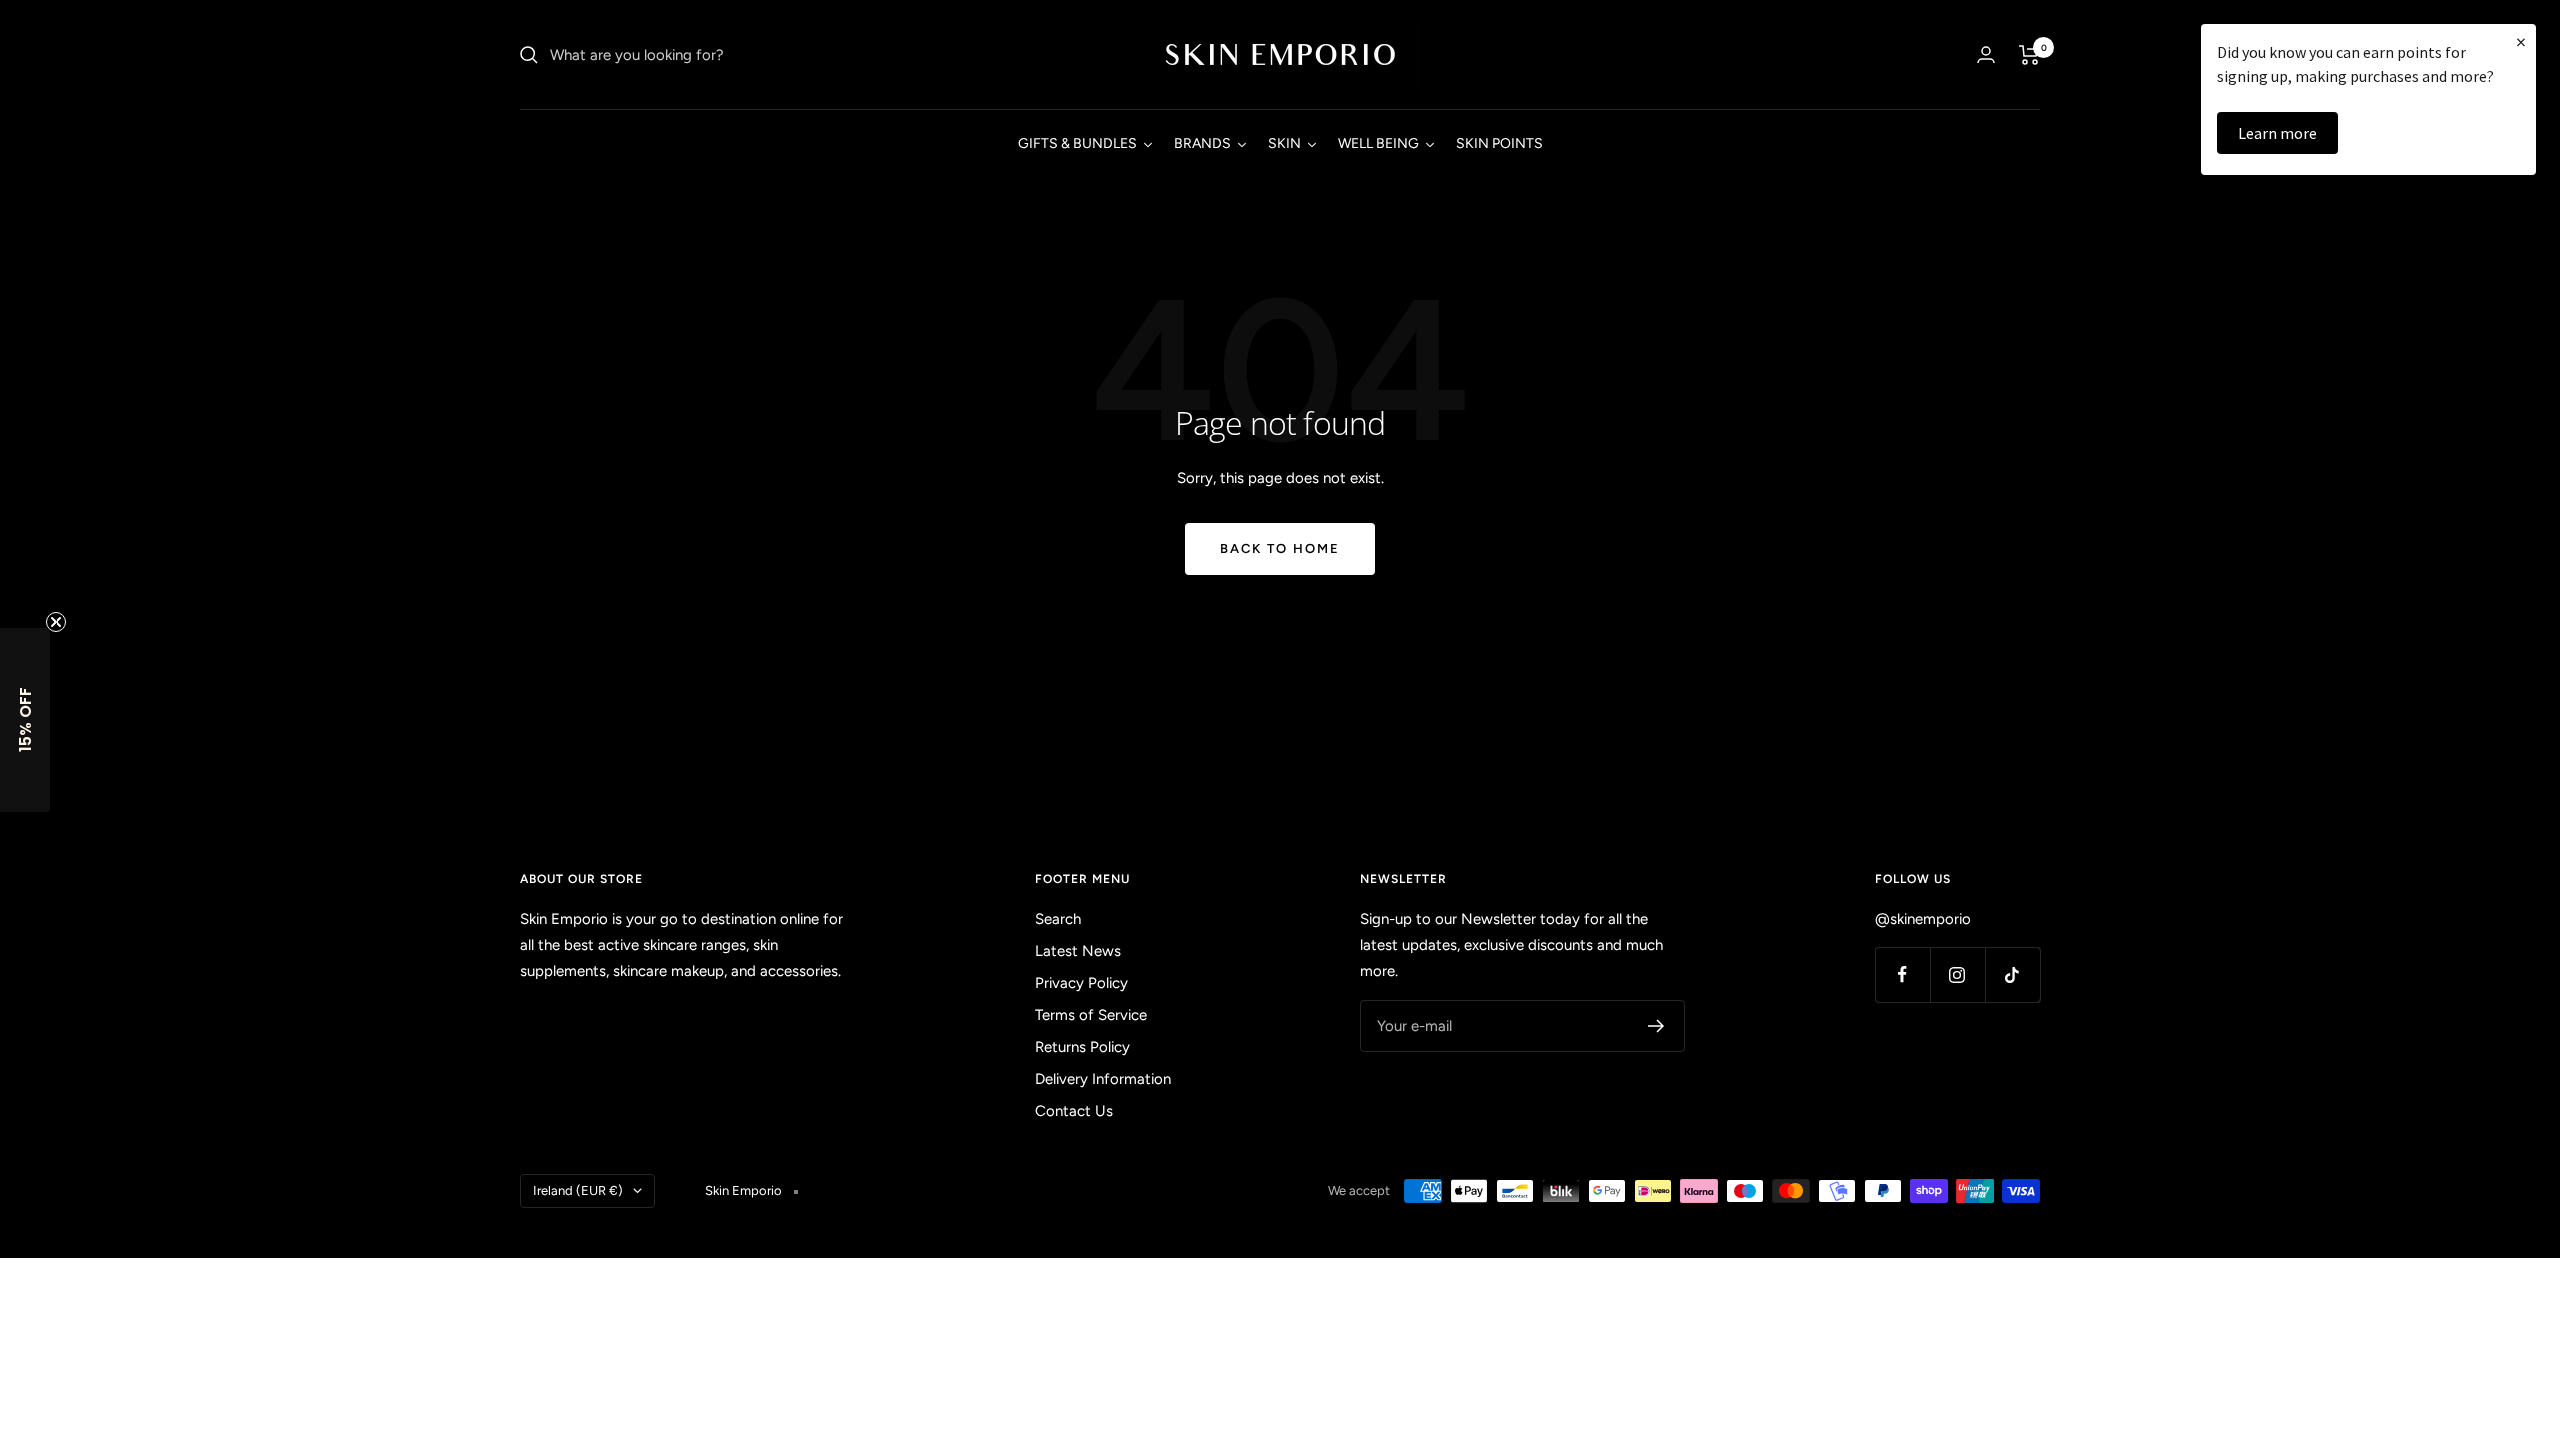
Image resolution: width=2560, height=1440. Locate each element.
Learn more (2277, 133)
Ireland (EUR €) (578, 1190)
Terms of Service (1091, 1015)
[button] (25, 720)
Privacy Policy (1081, 983)
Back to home (1280, 548)
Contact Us (1074, 1111)
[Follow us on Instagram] (1957, 974)
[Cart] (2029, 55)
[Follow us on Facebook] (1902, 974)
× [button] (2521, 41)
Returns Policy (1082, 1047)
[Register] (1656, 1026)
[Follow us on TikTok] (2012, 974)
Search (1058, 919)
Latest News (1078, 951)
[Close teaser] (56, 622)
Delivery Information (1103, 1079)
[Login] (1986, 54)
